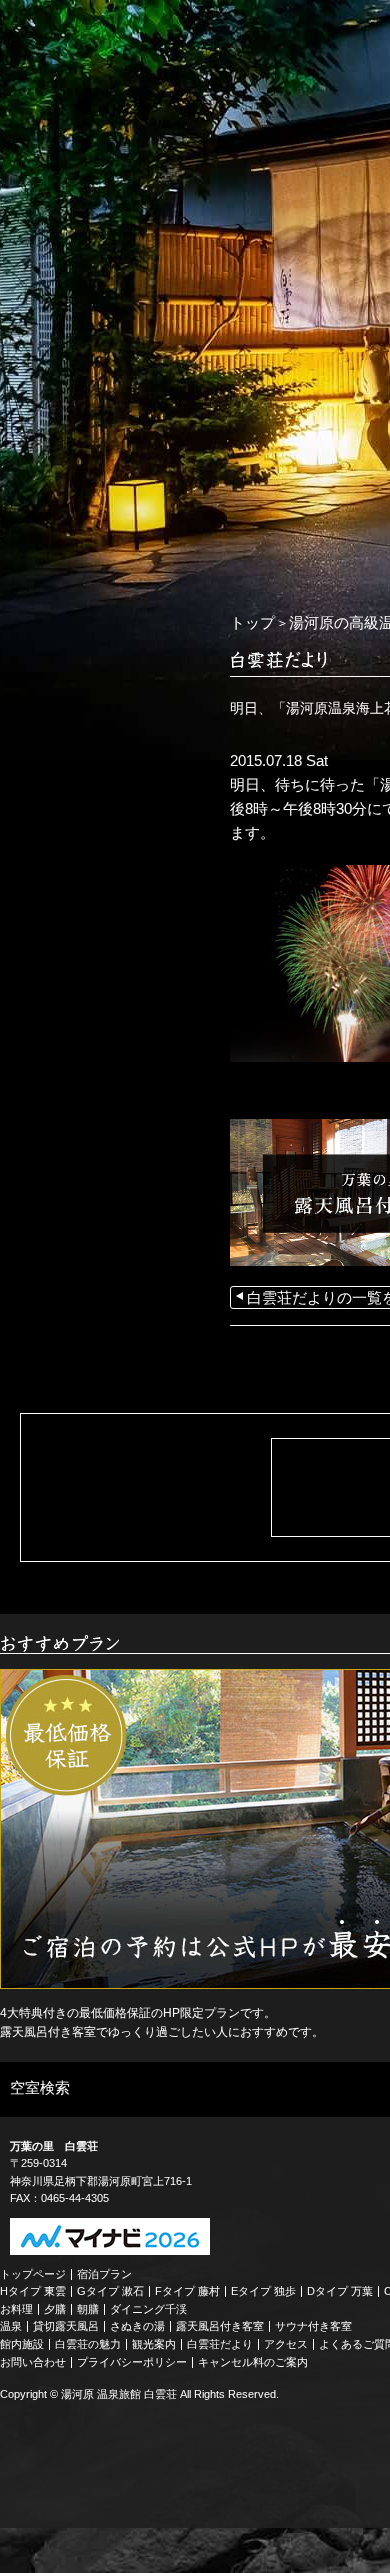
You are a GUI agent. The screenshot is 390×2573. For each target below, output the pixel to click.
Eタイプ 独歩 (263, 2291)
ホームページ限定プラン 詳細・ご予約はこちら (100, 607)
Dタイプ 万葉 (340, 2291)
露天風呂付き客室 (220, 2326)
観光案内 (154, 2344)
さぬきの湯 (137, 2326)
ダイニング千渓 (148, 2309)
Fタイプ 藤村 (187, 2291)
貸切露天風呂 (66, 2326)
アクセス (286, 2344)
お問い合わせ (33, 2362)
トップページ (33, 2274)
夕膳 (55, 2309)
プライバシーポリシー (132, 2362)
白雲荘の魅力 (88, 2344)
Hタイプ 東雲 (33, 2291)
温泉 (11, 2326)
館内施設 (22, 2344)
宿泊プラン (104, 2274)
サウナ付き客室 (313, 2326)
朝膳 (88, 2309)
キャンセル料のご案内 (253, 2362)
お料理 (16, 2309)
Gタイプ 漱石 (110, 2291)
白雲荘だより (220, 2344)
